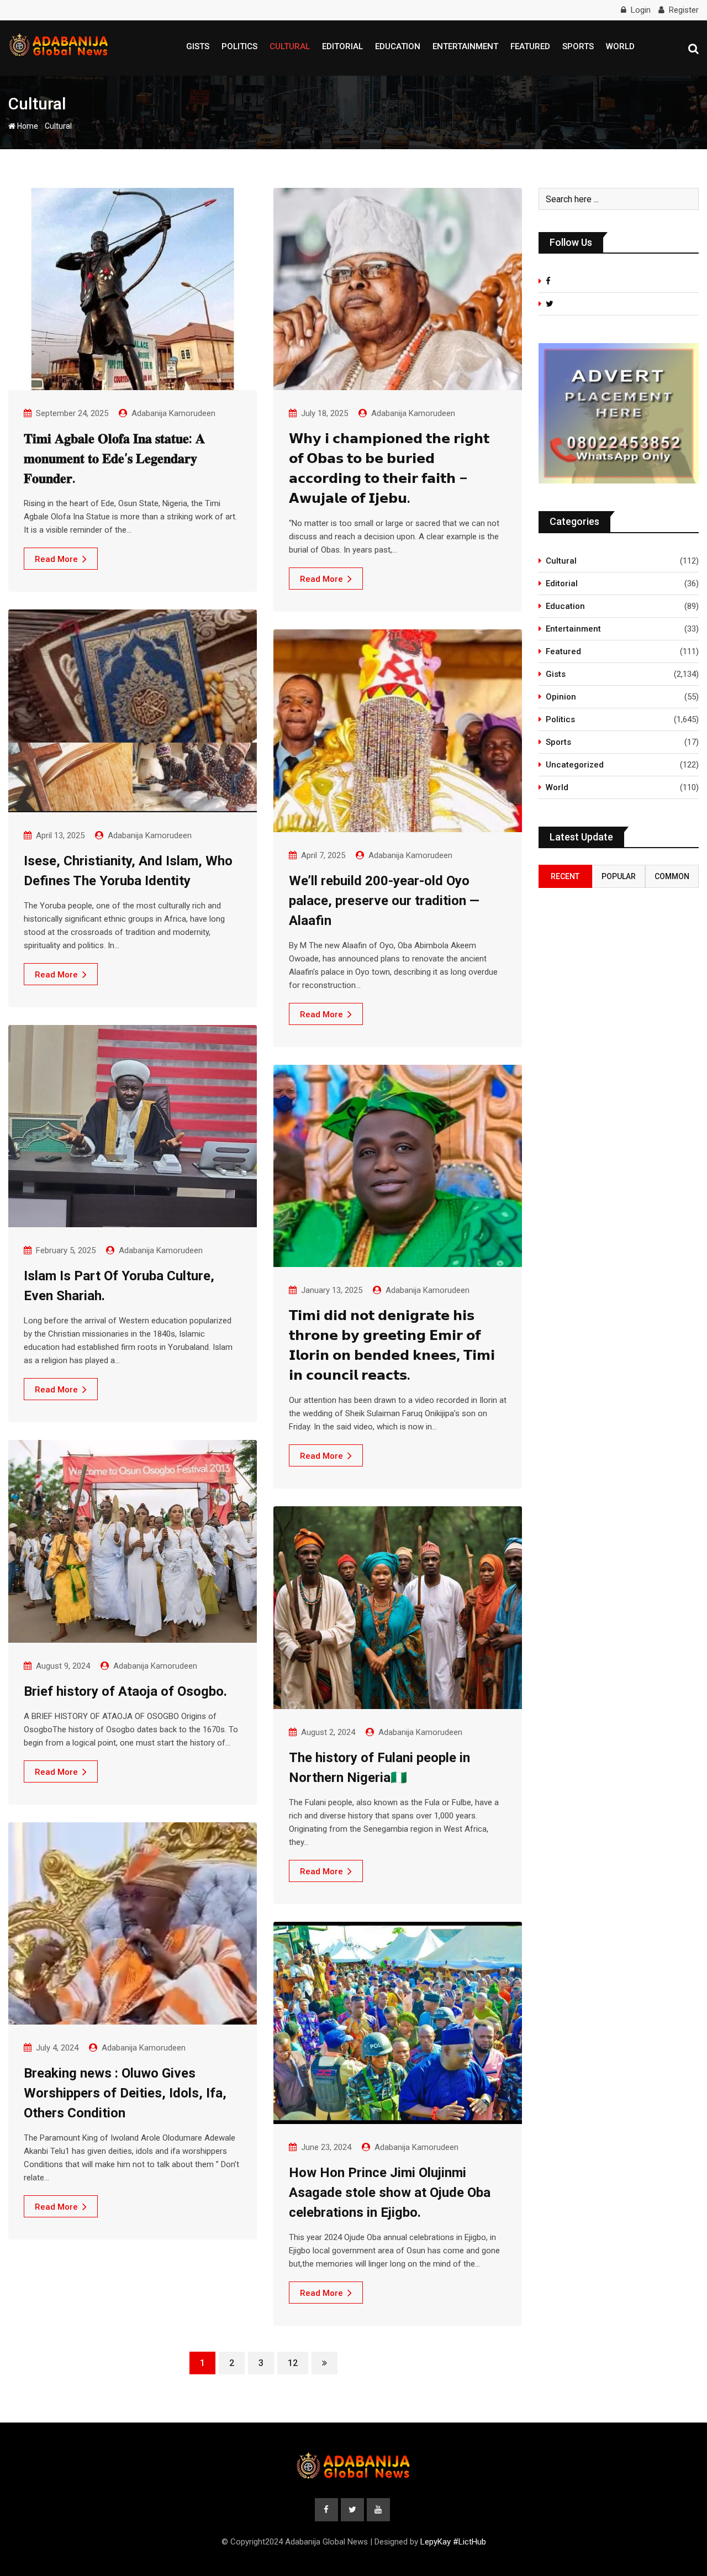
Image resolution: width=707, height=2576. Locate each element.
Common (672, 876)
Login (641, 10)
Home (27, 126)
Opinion (561, 697)
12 (293, 2363)
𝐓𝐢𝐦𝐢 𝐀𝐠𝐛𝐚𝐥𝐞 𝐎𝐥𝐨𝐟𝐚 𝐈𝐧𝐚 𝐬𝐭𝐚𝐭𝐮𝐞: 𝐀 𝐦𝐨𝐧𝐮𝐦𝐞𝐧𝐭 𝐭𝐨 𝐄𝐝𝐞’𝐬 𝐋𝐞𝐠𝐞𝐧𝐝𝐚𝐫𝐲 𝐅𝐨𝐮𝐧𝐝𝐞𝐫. (114, 459)
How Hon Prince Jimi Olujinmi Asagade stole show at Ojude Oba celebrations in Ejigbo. (390, 2193)
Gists (198, 46)
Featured (530, 46)
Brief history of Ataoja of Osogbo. (125, 1691)
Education (398, 46)
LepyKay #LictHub (453, 2542)
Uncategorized (575, 765)
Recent (565, 876)
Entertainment (465, 46)
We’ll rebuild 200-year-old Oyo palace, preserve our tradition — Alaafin (384, 901)
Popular (619, 876)
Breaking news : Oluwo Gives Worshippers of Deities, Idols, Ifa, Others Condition (125, 2093)
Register (684, 10)
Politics (239, 46)
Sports (578, 46)
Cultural (290, 46)
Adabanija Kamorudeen (173, 413)
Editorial (342, 46)
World (620, 46)
